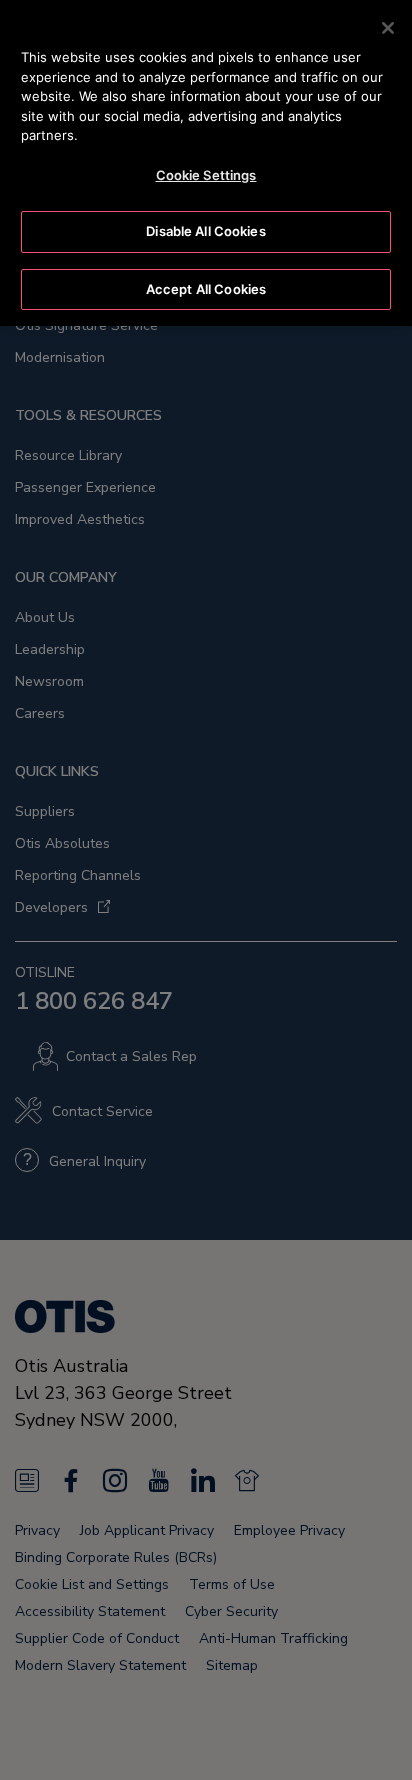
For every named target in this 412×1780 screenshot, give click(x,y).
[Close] (388, 28)
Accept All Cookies (206, 289)
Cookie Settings (206, 175)
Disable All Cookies (205, 231)
